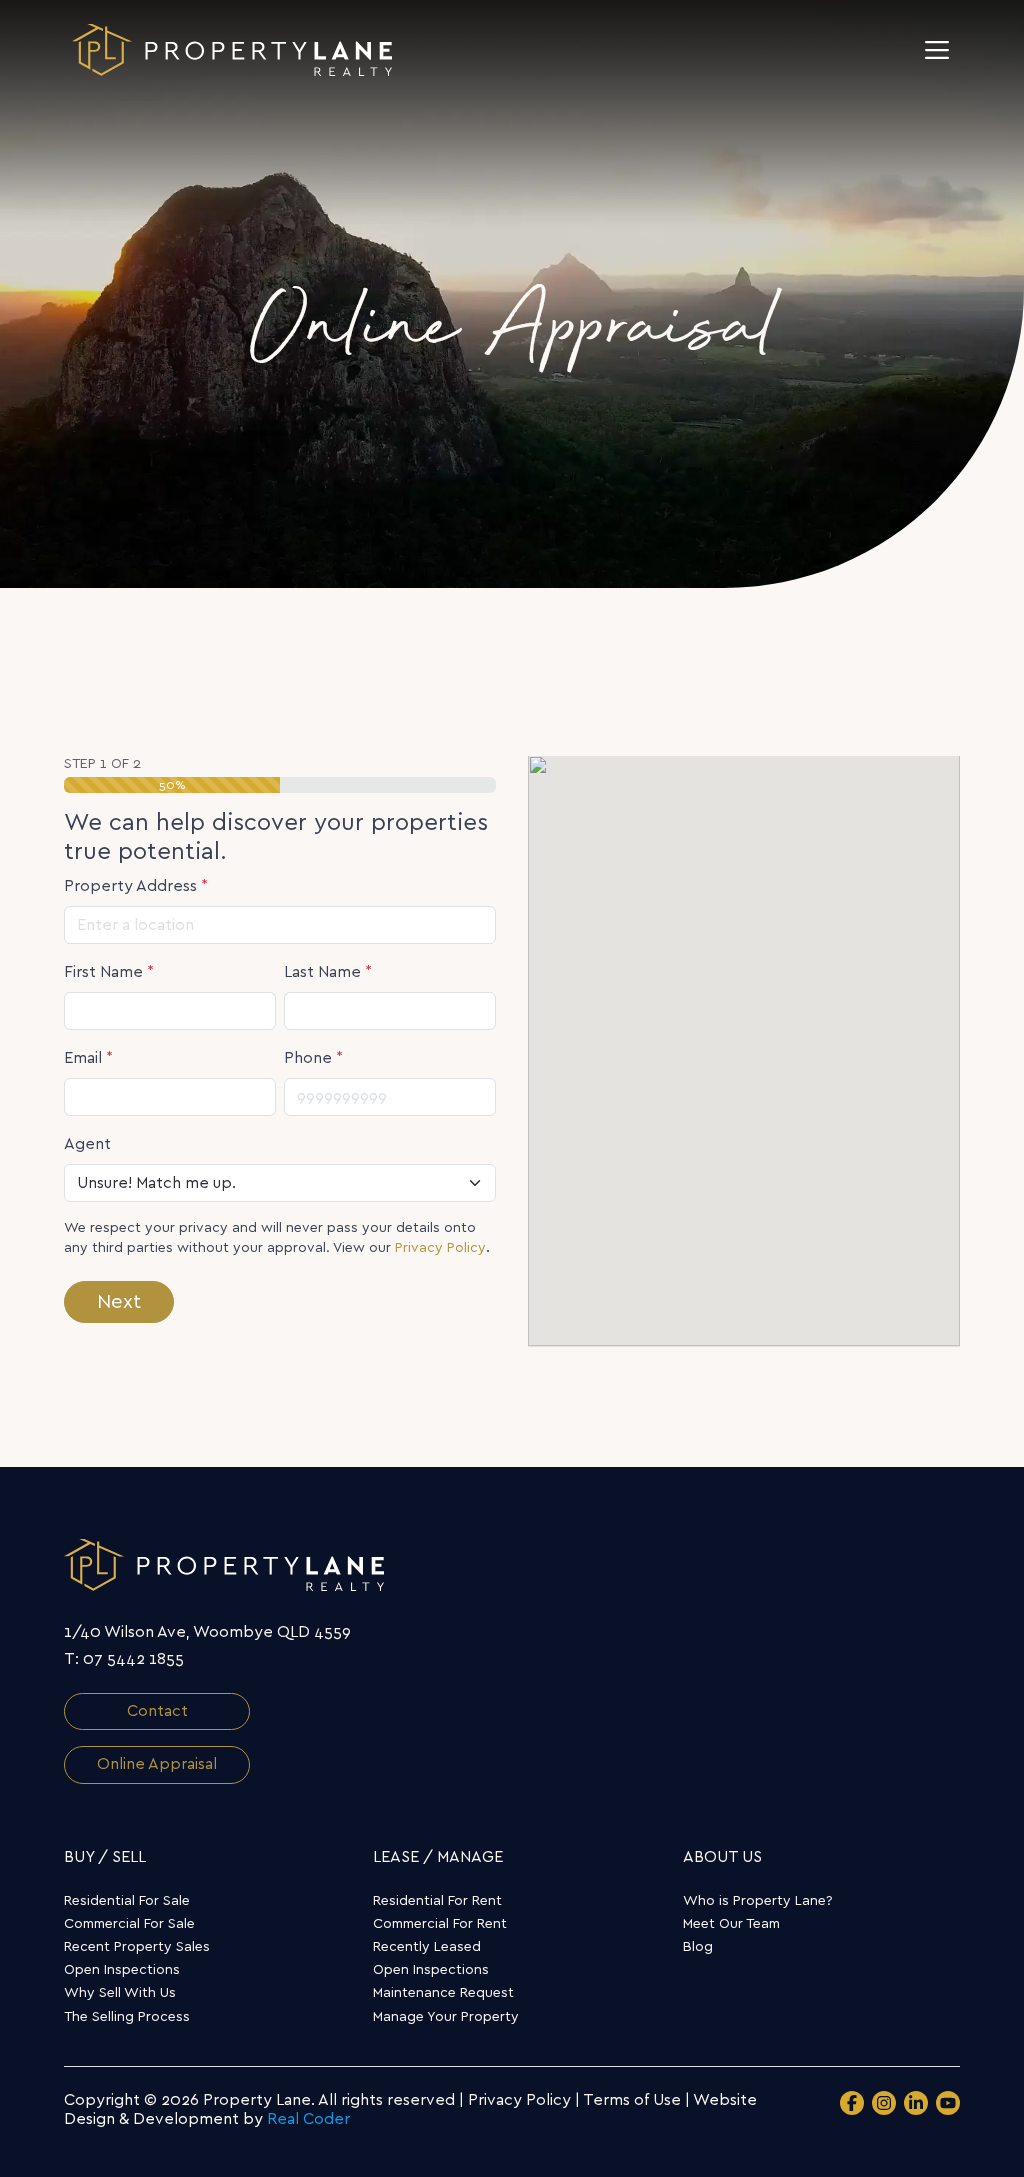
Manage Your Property (446, 2017)
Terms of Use (632, 2100)
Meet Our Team (731, 1924)
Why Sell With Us (120, 1993)
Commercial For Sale (129, 1924)
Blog (698, 1947)
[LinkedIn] (916, 2103)
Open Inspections (122, 1970)
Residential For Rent (437, 1901)
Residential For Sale (127, 1901)
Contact (157, 1711)
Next (119, 1302)
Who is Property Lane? (758, 1901)
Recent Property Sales (137, 1947)
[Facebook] (852, 2103)
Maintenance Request (443, 1993)
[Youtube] (948, 2103)
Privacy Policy (440, 1248)
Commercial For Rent (440, 1924)
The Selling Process (127, 2017)
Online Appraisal (157, 1764)
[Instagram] (884, 2103)
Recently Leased (427, 1947)
